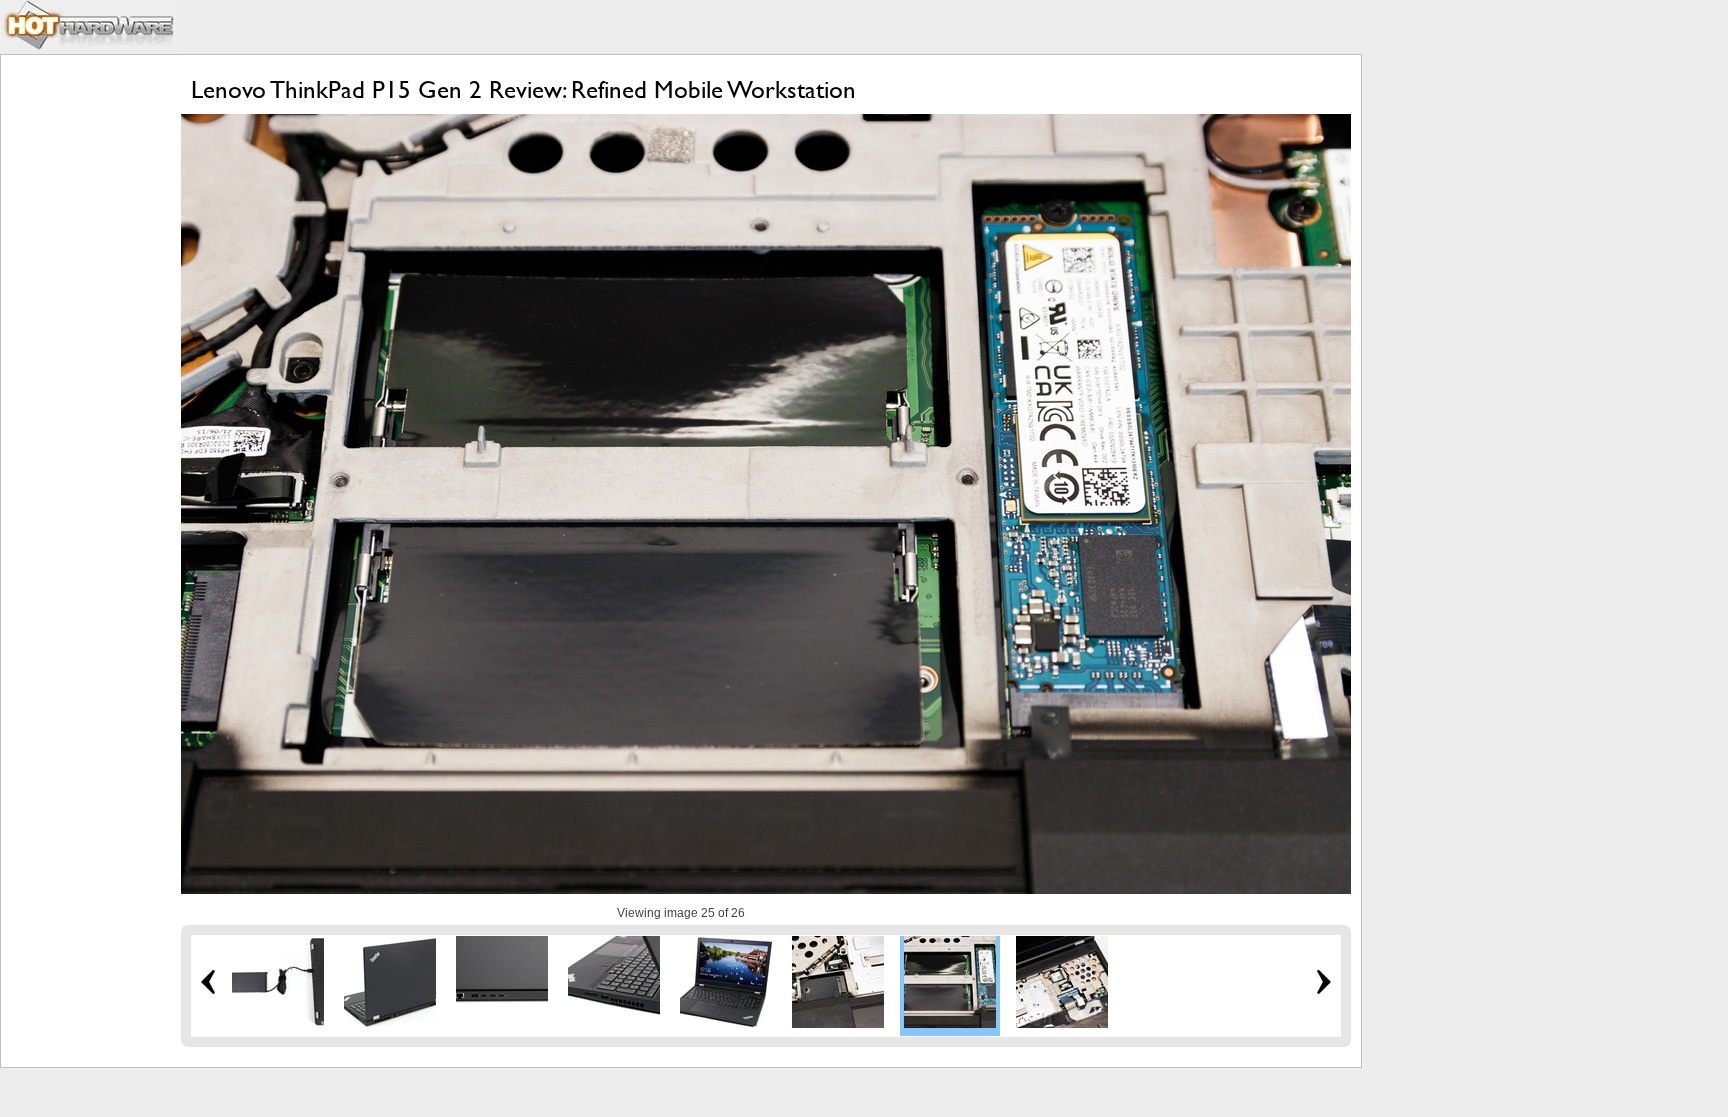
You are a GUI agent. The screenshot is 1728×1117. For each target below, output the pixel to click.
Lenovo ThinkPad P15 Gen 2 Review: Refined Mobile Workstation (523, 89)
